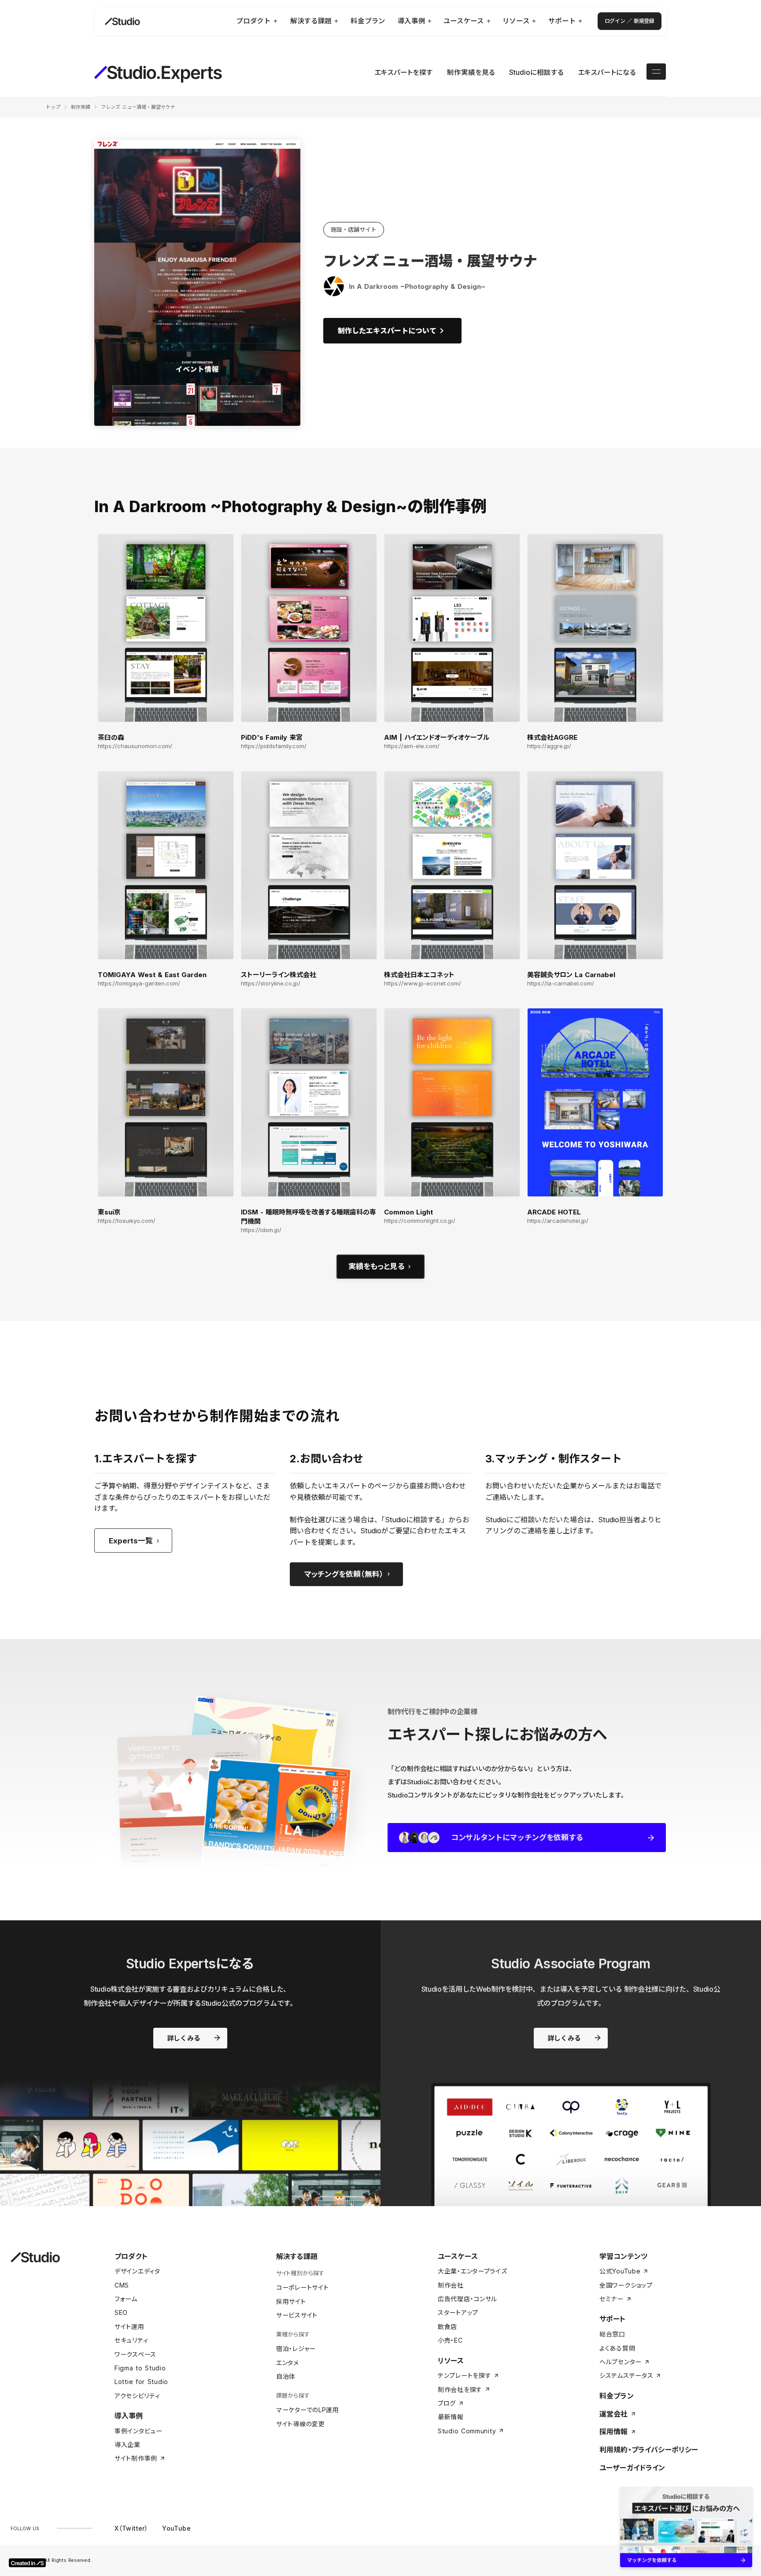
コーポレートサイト (302, 2287)
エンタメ (288, 2363)
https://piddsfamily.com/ (274, 746)
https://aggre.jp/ (549, 746)
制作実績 (81, 107)
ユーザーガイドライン (632, 2468)
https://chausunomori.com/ (135, 746)
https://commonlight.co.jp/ (420, 1221)
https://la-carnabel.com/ (561, 984)
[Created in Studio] (27, 2563)
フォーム (126, 2299)
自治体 (286, 2376)
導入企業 (127, 2445)
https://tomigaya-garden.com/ (139, 984)
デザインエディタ (137, 2271)
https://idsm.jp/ (261, 1230)
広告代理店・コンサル (467, 2299)
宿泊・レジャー (296, 2349)
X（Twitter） (131, 2528)
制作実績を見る (471, 72)
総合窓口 (612, 2334)
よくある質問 (617, 2348)
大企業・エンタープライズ (472, 2271)
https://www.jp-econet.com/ (423, 984)
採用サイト (291, 2301)
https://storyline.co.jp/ (271, 984)
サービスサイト (297, 2315)
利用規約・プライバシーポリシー (649, 2450)
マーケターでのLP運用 (308, 2410)
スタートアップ (458, 2312)
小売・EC (450, 2340)
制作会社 (451, 2285)
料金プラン (617, 2396)
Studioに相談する (536, 72)
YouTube (176, 2528)
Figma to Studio (140, 2368)
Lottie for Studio (141, 2382)
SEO (121, 2312)
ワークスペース (135, 2354)
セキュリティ (131, 2340)
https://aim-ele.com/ (412, 746)
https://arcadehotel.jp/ (558, 1221)
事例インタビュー (139, 2431)
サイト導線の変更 (301, 2424)
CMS (122, 2285)
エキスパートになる (607, 72)
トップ (53, 107)
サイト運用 (129, 2327)
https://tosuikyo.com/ (127, 1221)
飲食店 (447, 2327)
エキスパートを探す (404, 72)
